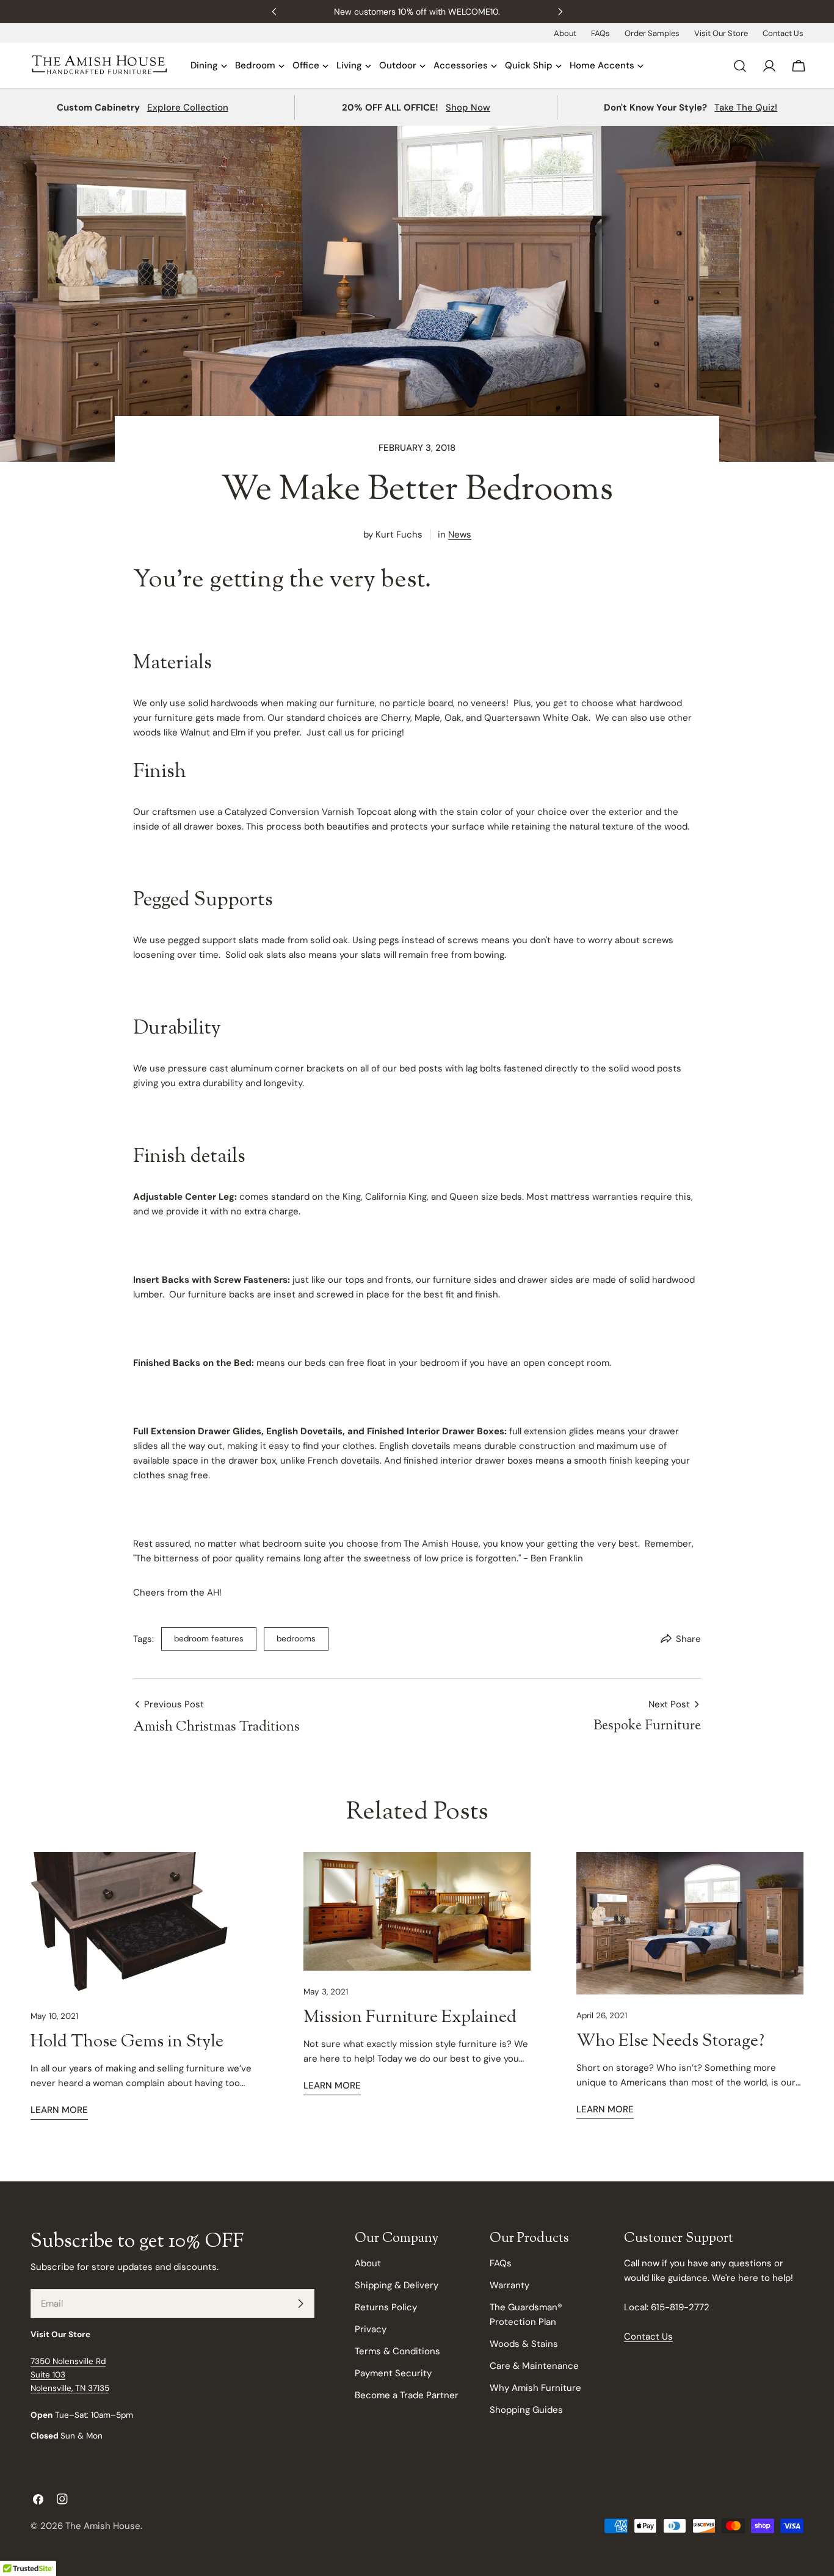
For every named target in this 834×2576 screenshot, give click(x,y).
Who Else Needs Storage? (670, 2041)
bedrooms (296, 1639)
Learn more (59, 2110)
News (460, 535)
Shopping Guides (526, 2410)
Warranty (509, 2285)
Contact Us (783, 33)
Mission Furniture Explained (410, 2018)
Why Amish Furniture (535, 2388)
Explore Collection (188, 108)
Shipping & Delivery (397, 2285)
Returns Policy (386, 2307)
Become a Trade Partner (407, 2395)
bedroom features (209, 1639)
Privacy (371, 2329)
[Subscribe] (300, 2304)
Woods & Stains (524, 2344)
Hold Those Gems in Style (127, 2042)
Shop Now (468, 108)
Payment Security (393, 2373)
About (565, 33)
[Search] (740, 66)
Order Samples (652, 33)
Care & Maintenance (534, 2366)
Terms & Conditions (397, 2351)
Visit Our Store (721, 33)
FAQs (600, 33)
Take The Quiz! (746, 108)
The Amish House (103, 2526)
